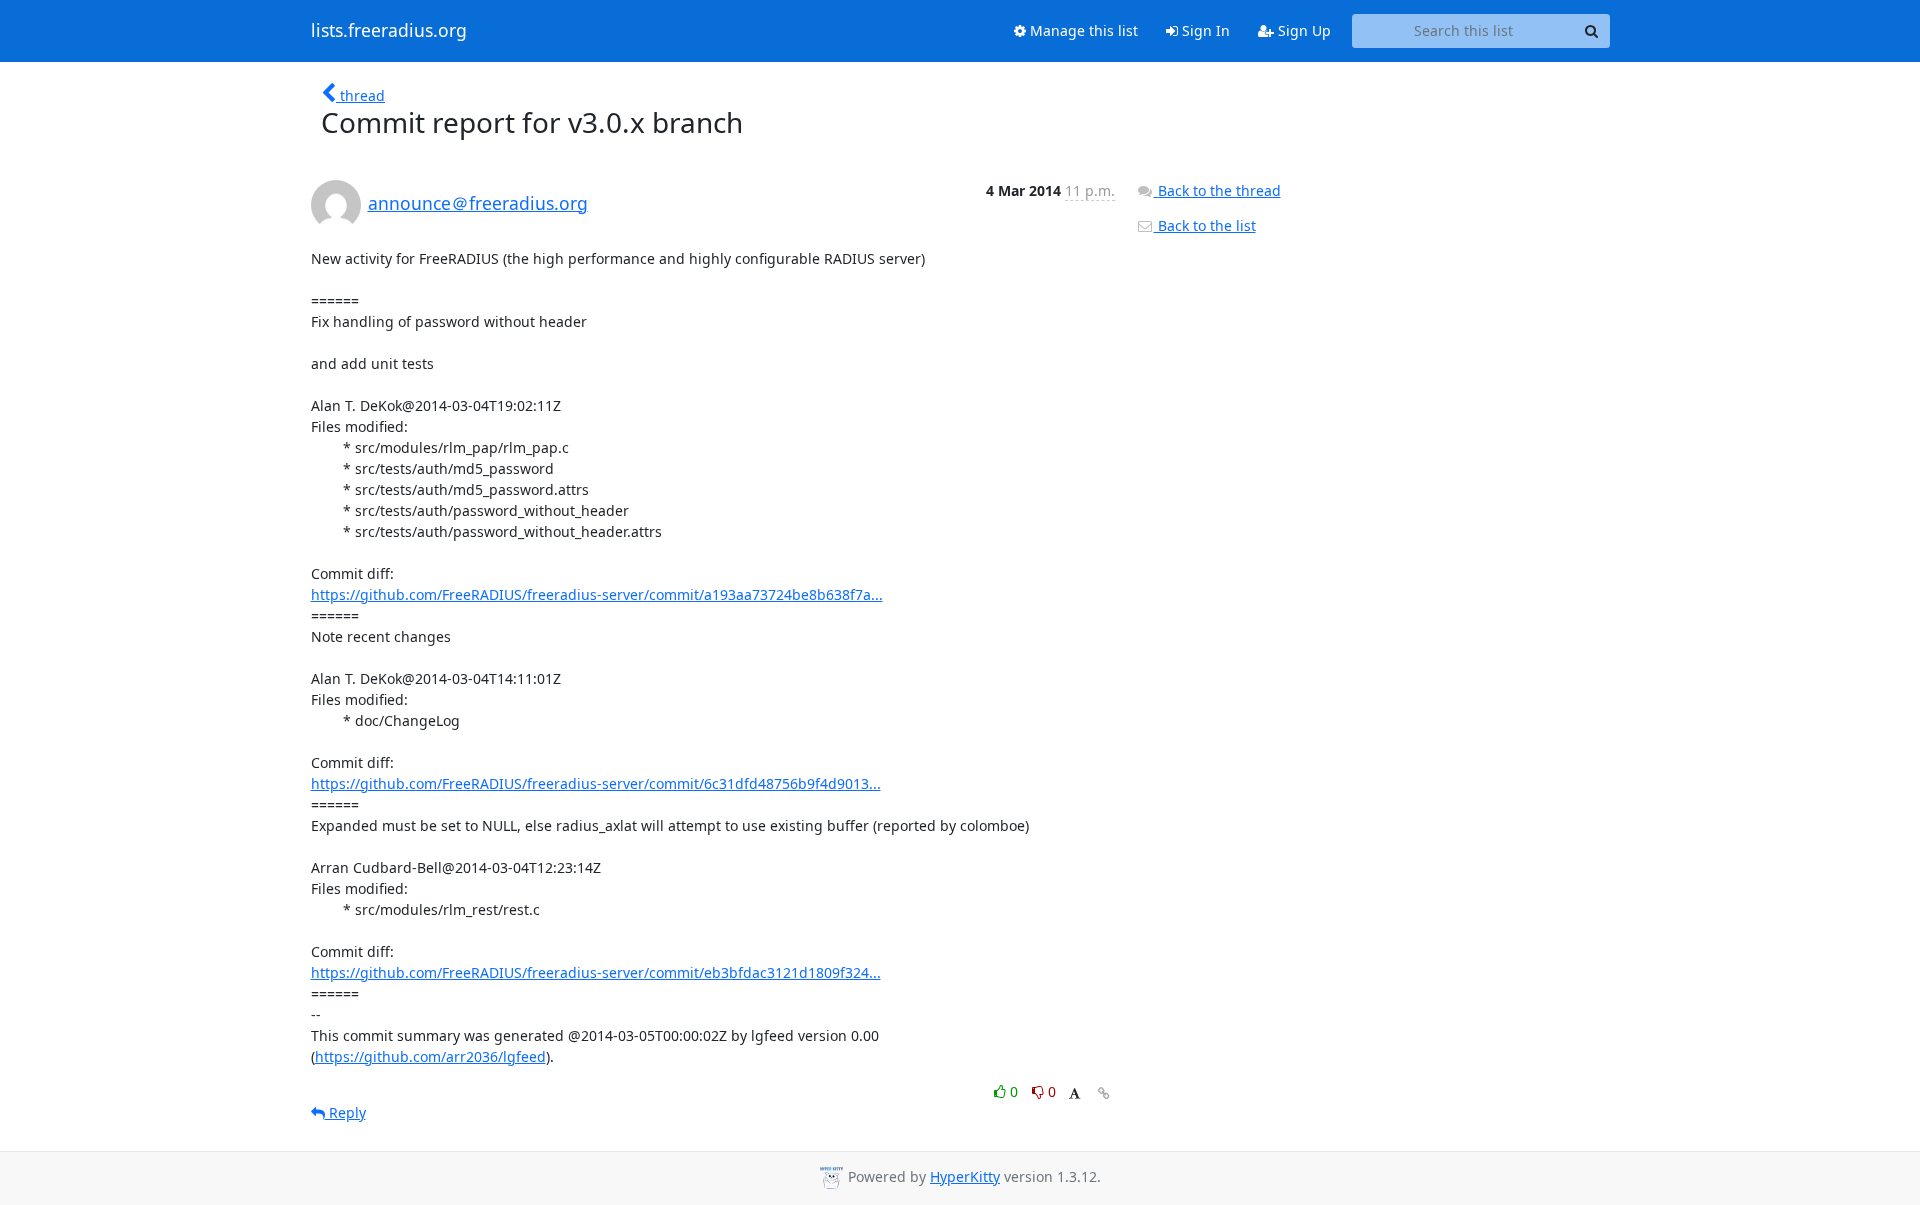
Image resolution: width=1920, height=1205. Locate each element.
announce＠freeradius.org (478, 203)
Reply (345, 1112)
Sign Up (1302, 30)
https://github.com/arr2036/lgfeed (430, 1056)
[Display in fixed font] (1074, 1094)
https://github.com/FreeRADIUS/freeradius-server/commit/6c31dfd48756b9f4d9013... (596, 783)
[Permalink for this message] (1104, 1093)
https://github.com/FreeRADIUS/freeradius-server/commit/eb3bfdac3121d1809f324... (596, 972)
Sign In (1204, 30)
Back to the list (1205, 225)
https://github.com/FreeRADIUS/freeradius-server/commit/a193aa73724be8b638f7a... (597, 594)
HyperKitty (965, 1176)
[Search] (1592, 31)
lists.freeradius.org (389, 31)
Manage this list (1082, 30)
